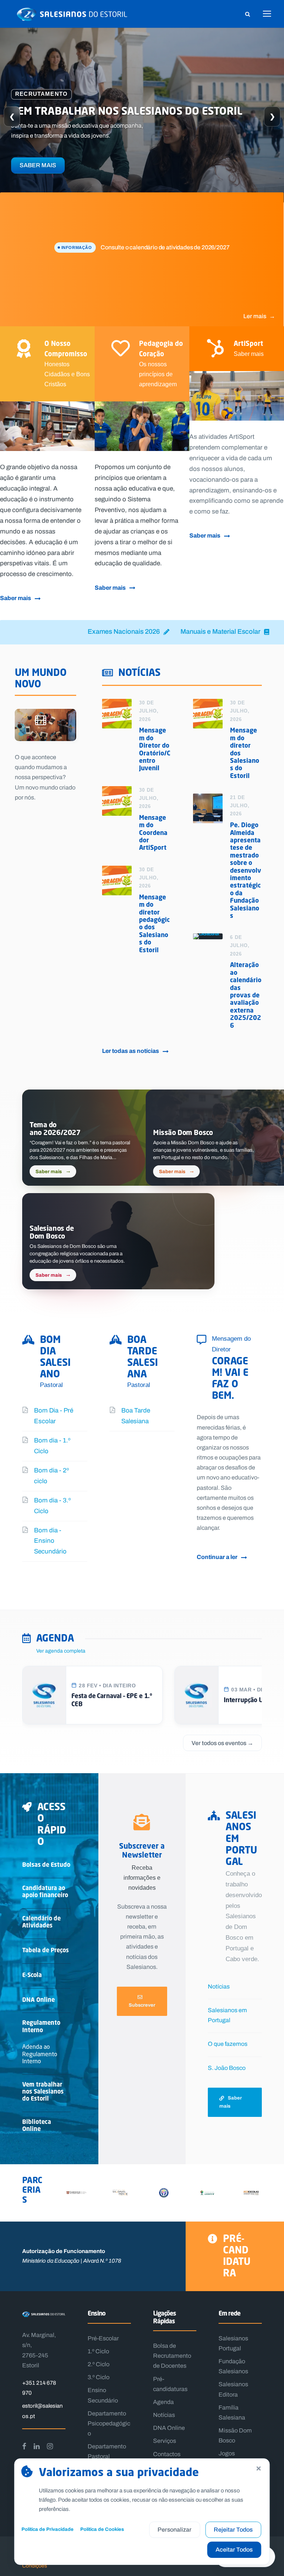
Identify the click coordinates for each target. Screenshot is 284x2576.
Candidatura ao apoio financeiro (45, 1891)
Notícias (219, 1986)
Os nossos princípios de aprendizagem (158, 374)
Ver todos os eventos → (222, 1743)
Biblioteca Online (37, 2125)
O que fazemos (228, 2044)
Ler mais (259, 316)
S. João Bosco (227, 2068)
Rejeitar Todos (233, 2530)
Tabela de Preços (45, 1950)
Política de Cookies (102, 2529)
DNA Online (38, 2000)
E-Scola (32, 1975)
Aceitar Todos (234, 2550)
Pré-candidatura (237, 2256)
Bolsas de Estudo (46, 1865)
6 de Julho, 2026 (240, 945)
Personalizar (175, 2530)
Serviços (165, 2441)
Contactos (167, 2454)
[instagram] (50, 2446)
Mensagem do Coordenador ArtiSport (153, 833)
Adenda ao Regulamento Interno (40, 2053)
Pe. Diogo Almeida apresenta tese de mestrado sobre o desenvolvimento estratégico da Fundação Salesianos (246, 870)
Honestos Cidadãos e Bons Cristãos (67, 374)
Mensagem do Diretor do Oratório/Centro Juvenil (155, 749)
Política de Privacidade (48, 2529)
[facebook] (24, 2446)
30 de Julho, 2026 (149, 711)
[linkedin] (37, 2446)
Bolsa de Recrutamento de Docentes (172, 2356)
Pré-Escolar (103, 2338)
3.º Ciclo (99, 2377)
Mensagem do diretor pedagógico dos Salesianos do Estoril (154, 923)
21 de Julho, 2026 (240, 806)
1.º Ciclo (98, 2351)
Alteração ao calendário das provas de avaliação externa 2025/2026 (246, 995)
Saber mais (38, 165)
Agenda (163, 2402)
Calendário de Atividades (41, 1922)
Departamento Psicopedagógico (109, 2423)
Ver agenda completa (61, 1651)
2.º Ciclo (99, 2364)
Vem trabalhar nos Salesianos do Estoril (43, 2091)
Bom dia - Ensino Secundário (50, 1541)
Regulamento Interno (41, 2026)
